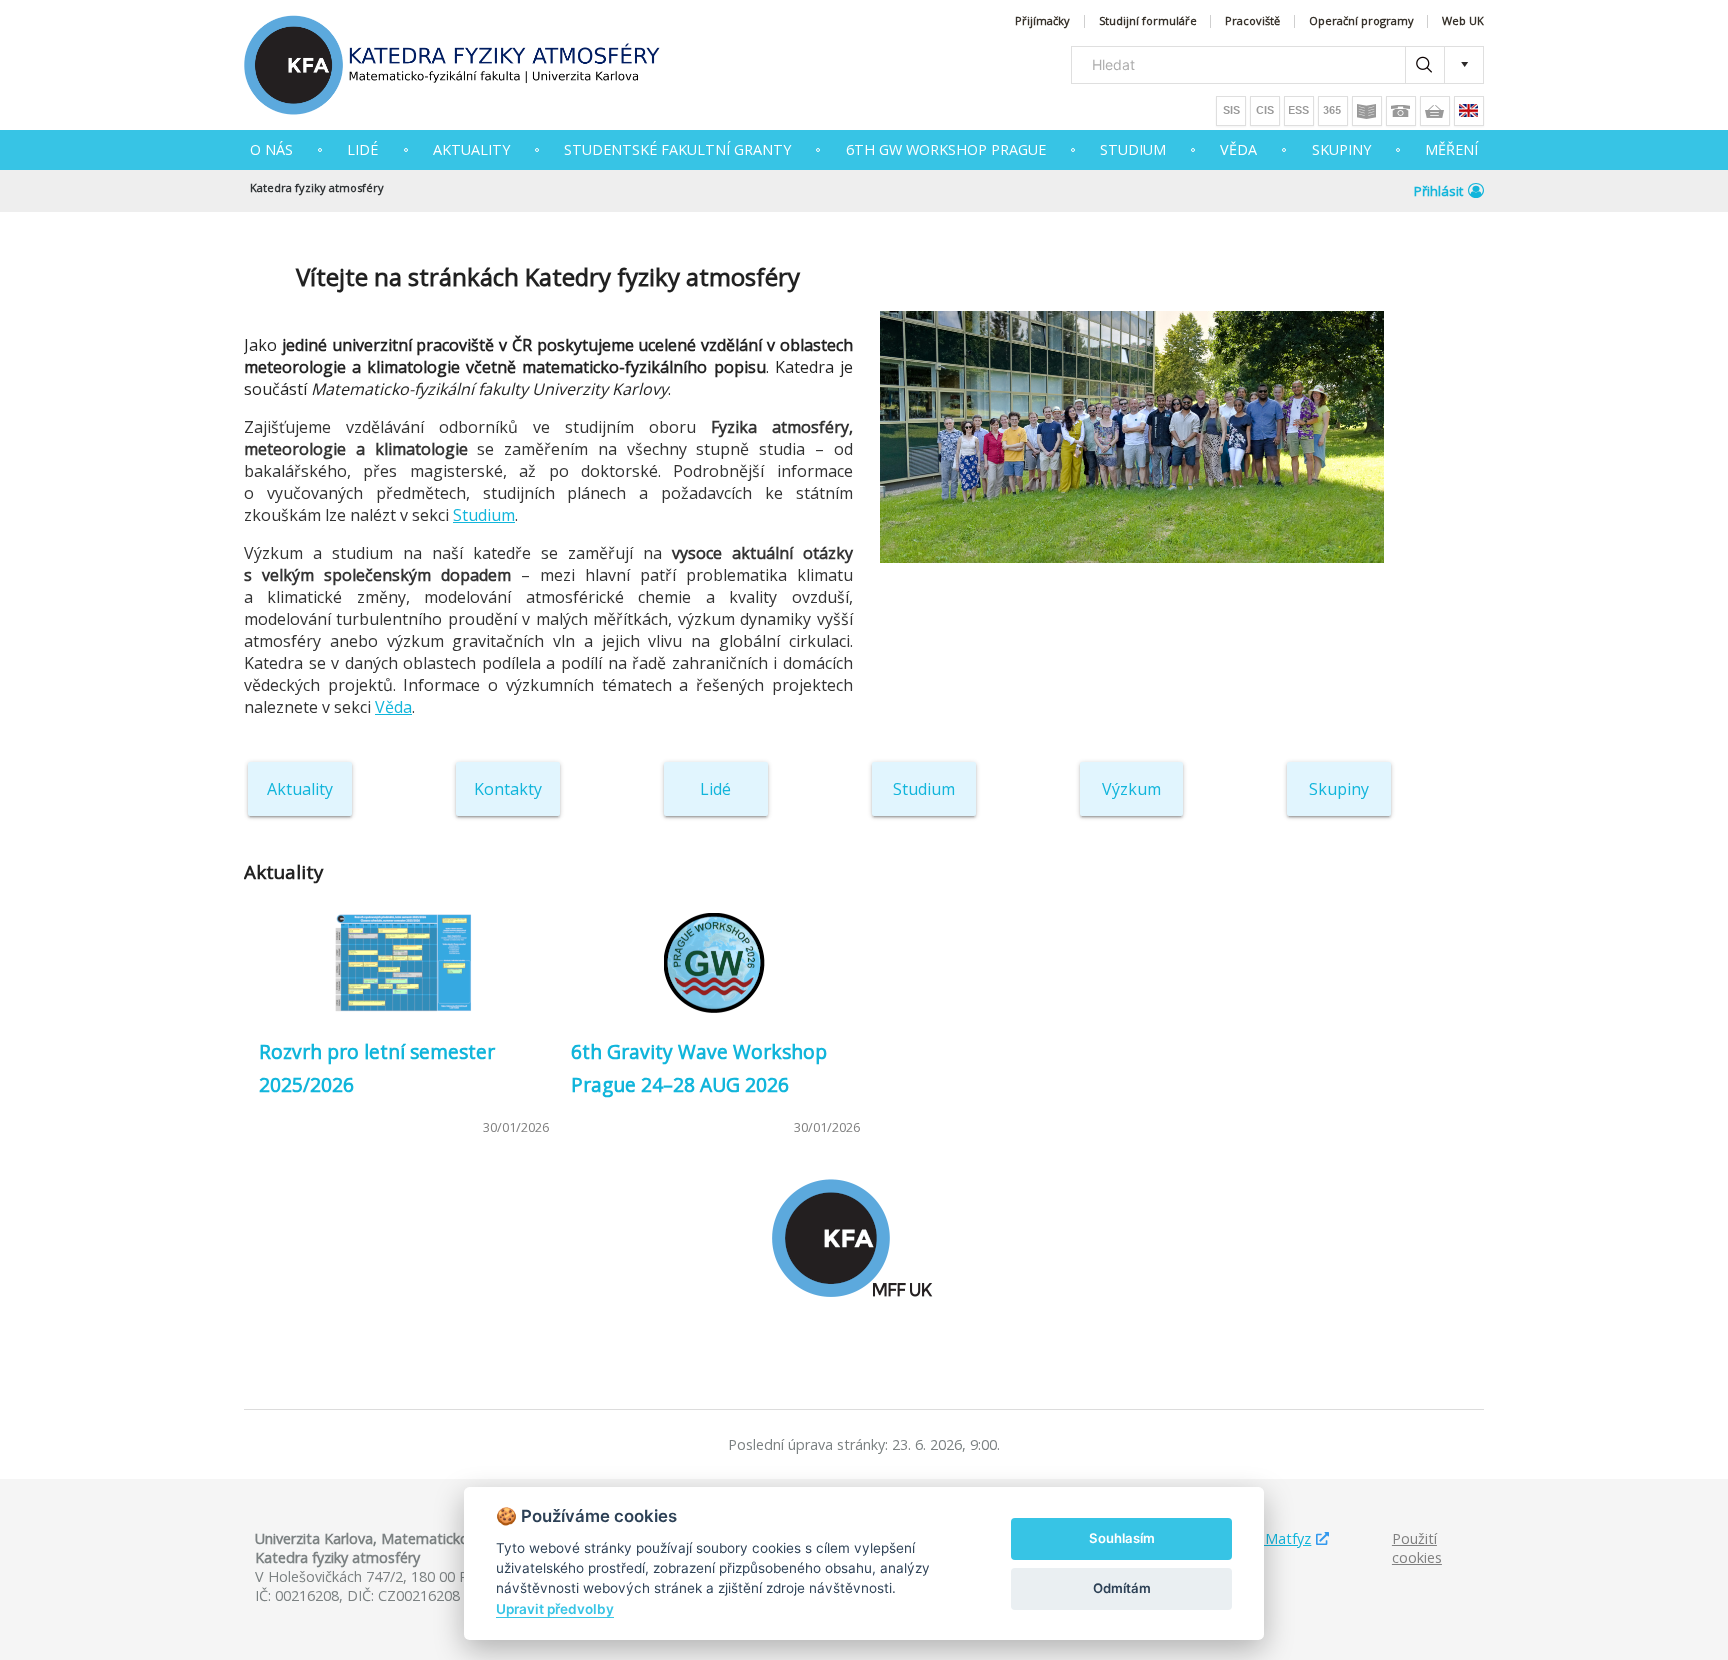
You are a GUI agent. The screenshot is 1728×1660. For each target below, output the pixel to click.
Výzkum (1131, 789)
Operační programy (1361, 21)
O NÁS (271, 149)
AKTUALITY (471, 149)
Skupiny (1339, 789)
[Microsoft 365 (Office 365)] (1333, 111)
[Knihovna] (1367, 111)
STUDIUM (1133, 149)
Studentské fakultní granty (677, 149)
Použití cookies (1417, 1548)
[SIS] (1231, 111)
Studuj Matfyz (1264, 1538)
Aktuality (300, 789)
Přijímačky (1042, 21)
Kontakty (508, 789)
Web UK (1463, 21)
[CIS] (1265, 111)
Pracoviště (1252, 21)
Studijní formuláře (1148, 21)
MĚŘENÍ (1451, 149)
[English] (1469, 111)
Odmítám (1122, 1588)
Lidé (362, 149)
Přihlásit (1438, 191)
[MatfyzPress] (1435, 111)
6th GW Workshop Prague (946, 149)
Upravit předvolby (555, 1609)
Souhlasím (1122, 1538)
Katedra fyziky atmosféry (317, 187)
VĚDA (1238, 149)
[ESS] (1299, 111)
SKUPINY (1341, 149)
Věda (393, 707)
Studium (484, 515)
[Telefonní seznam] (1401, 111)
